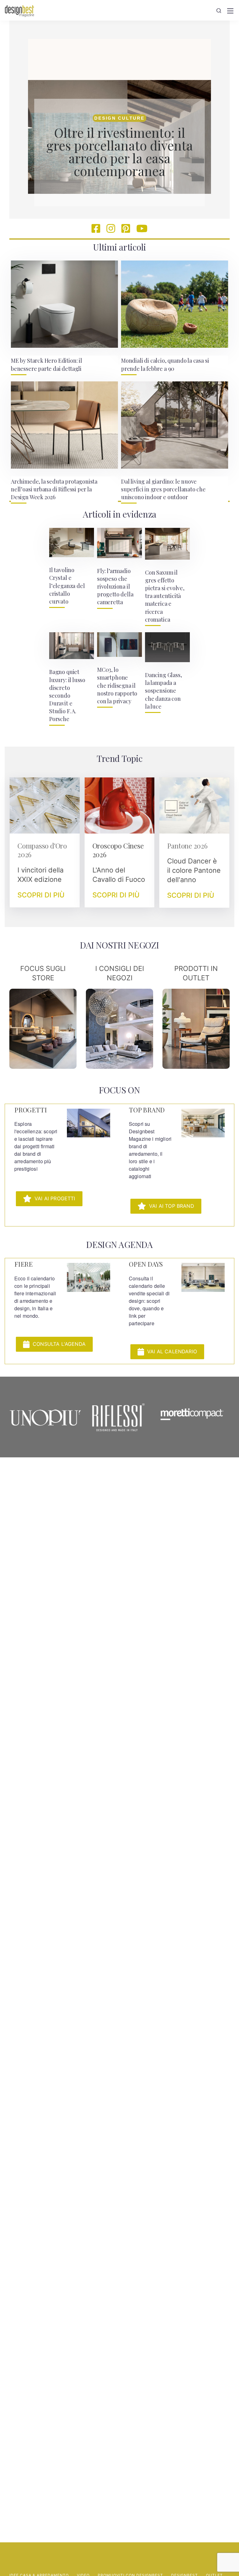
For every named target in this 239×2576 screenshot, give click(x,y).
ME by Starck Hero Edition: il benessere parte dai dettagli (47, 364)
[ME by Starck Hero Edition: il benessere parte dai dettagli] (64, 304)
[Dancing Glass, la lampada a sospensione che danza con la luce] (167, 647)
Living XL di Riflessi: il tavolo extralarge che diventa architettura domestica (120, 153)
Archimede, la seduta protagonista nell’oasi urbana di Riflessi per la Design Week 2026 (54, 489)
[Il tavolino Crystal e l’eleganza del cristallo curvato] (72, 542)
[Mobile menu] (230, 11)
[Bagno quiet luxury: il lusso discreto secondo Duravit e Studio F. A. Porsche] (72, 646)
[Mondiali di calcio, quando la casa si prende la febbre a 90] (175, 304)
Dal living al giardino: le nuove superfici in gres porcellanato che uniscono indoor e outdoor (163, 489)
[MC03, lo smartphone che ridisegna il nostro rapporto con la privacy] (119, 645)
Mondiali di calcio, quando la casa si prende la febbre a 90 (165, 364)
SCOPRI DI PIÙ (41, 895)
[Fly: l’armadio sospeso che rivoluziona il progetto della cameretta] (119, 543)
